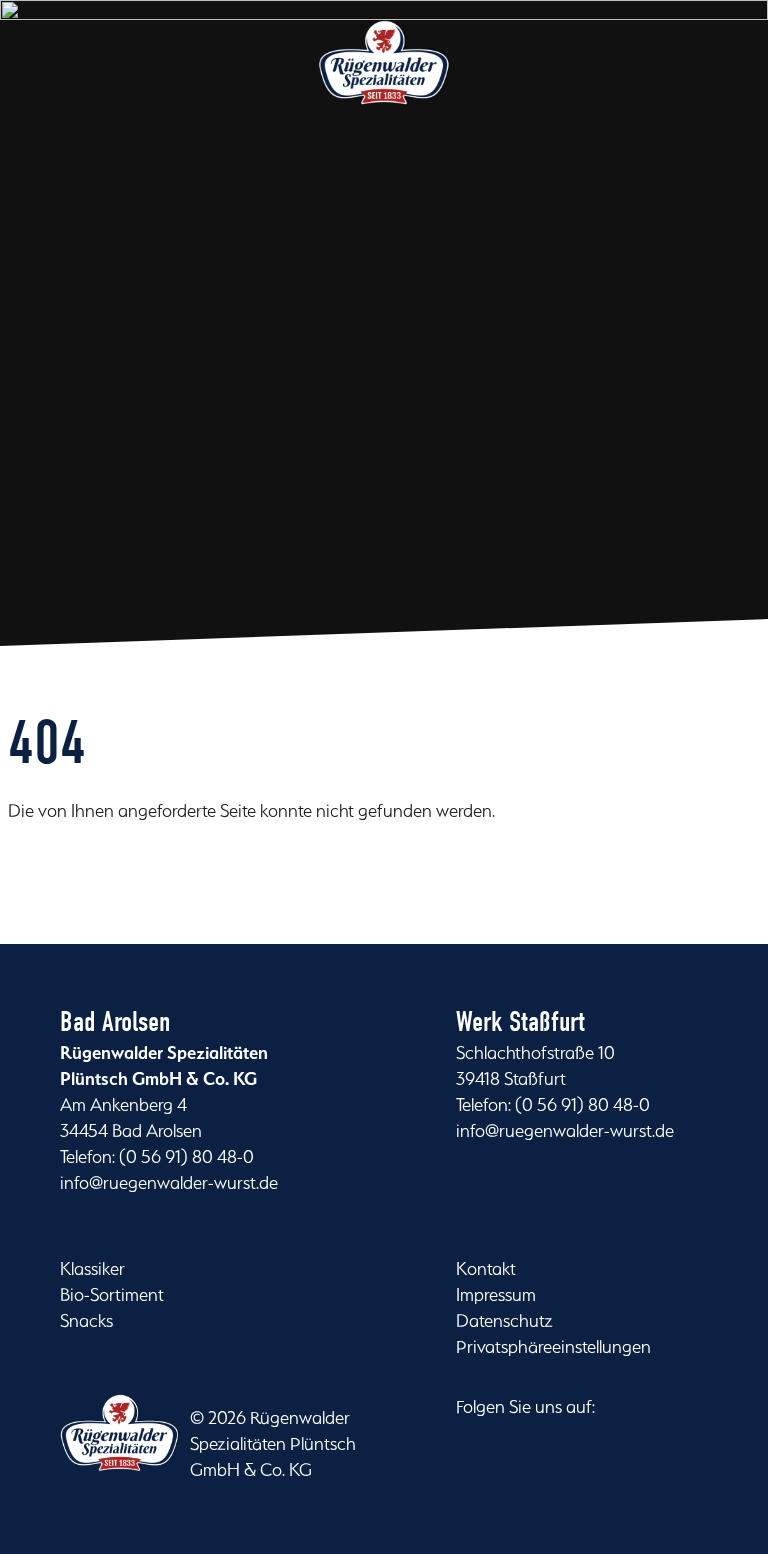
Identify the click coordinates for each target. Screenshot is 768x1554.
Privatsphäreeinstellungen (553, 1346)
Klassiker (92, 1268)
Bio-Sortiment (112, 1294)
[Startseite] (384, 83)
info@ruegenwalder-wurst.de (169, 1182)
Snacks (86, 1320)
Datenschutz (504, 1320)
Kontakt (486, 1268)
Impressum (496, 1294)
